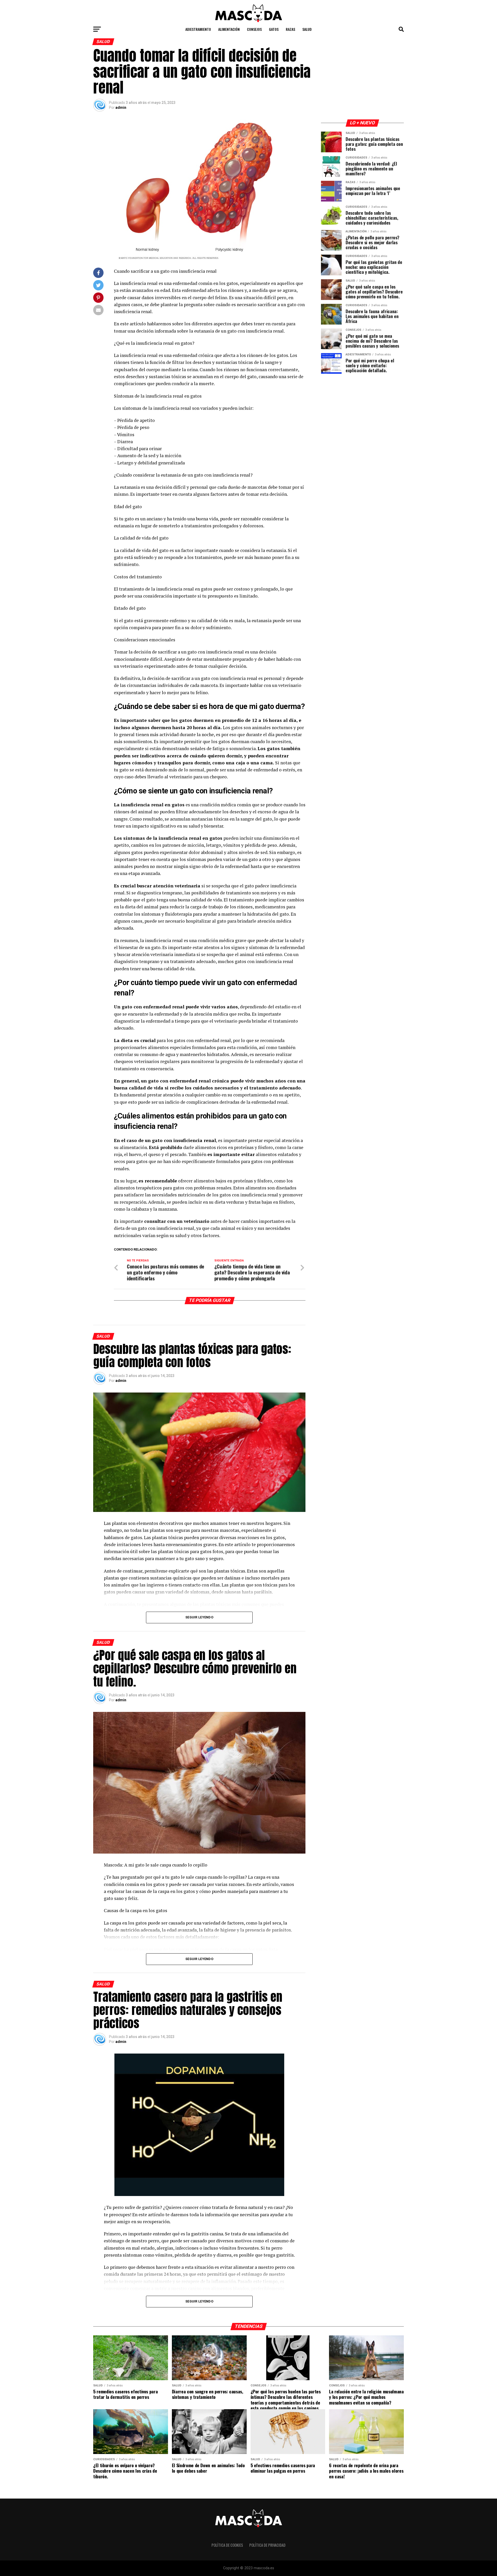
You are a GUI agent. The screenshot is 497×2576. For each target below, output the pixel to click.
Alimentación (229, 29)
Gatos (274, 29)
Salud (307, 29)
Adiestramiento (198, 29)
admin (121, 107)
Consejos (254, 29)
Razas (290, 29)
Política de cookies (227, 2545)
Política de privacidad (267, 2545)
